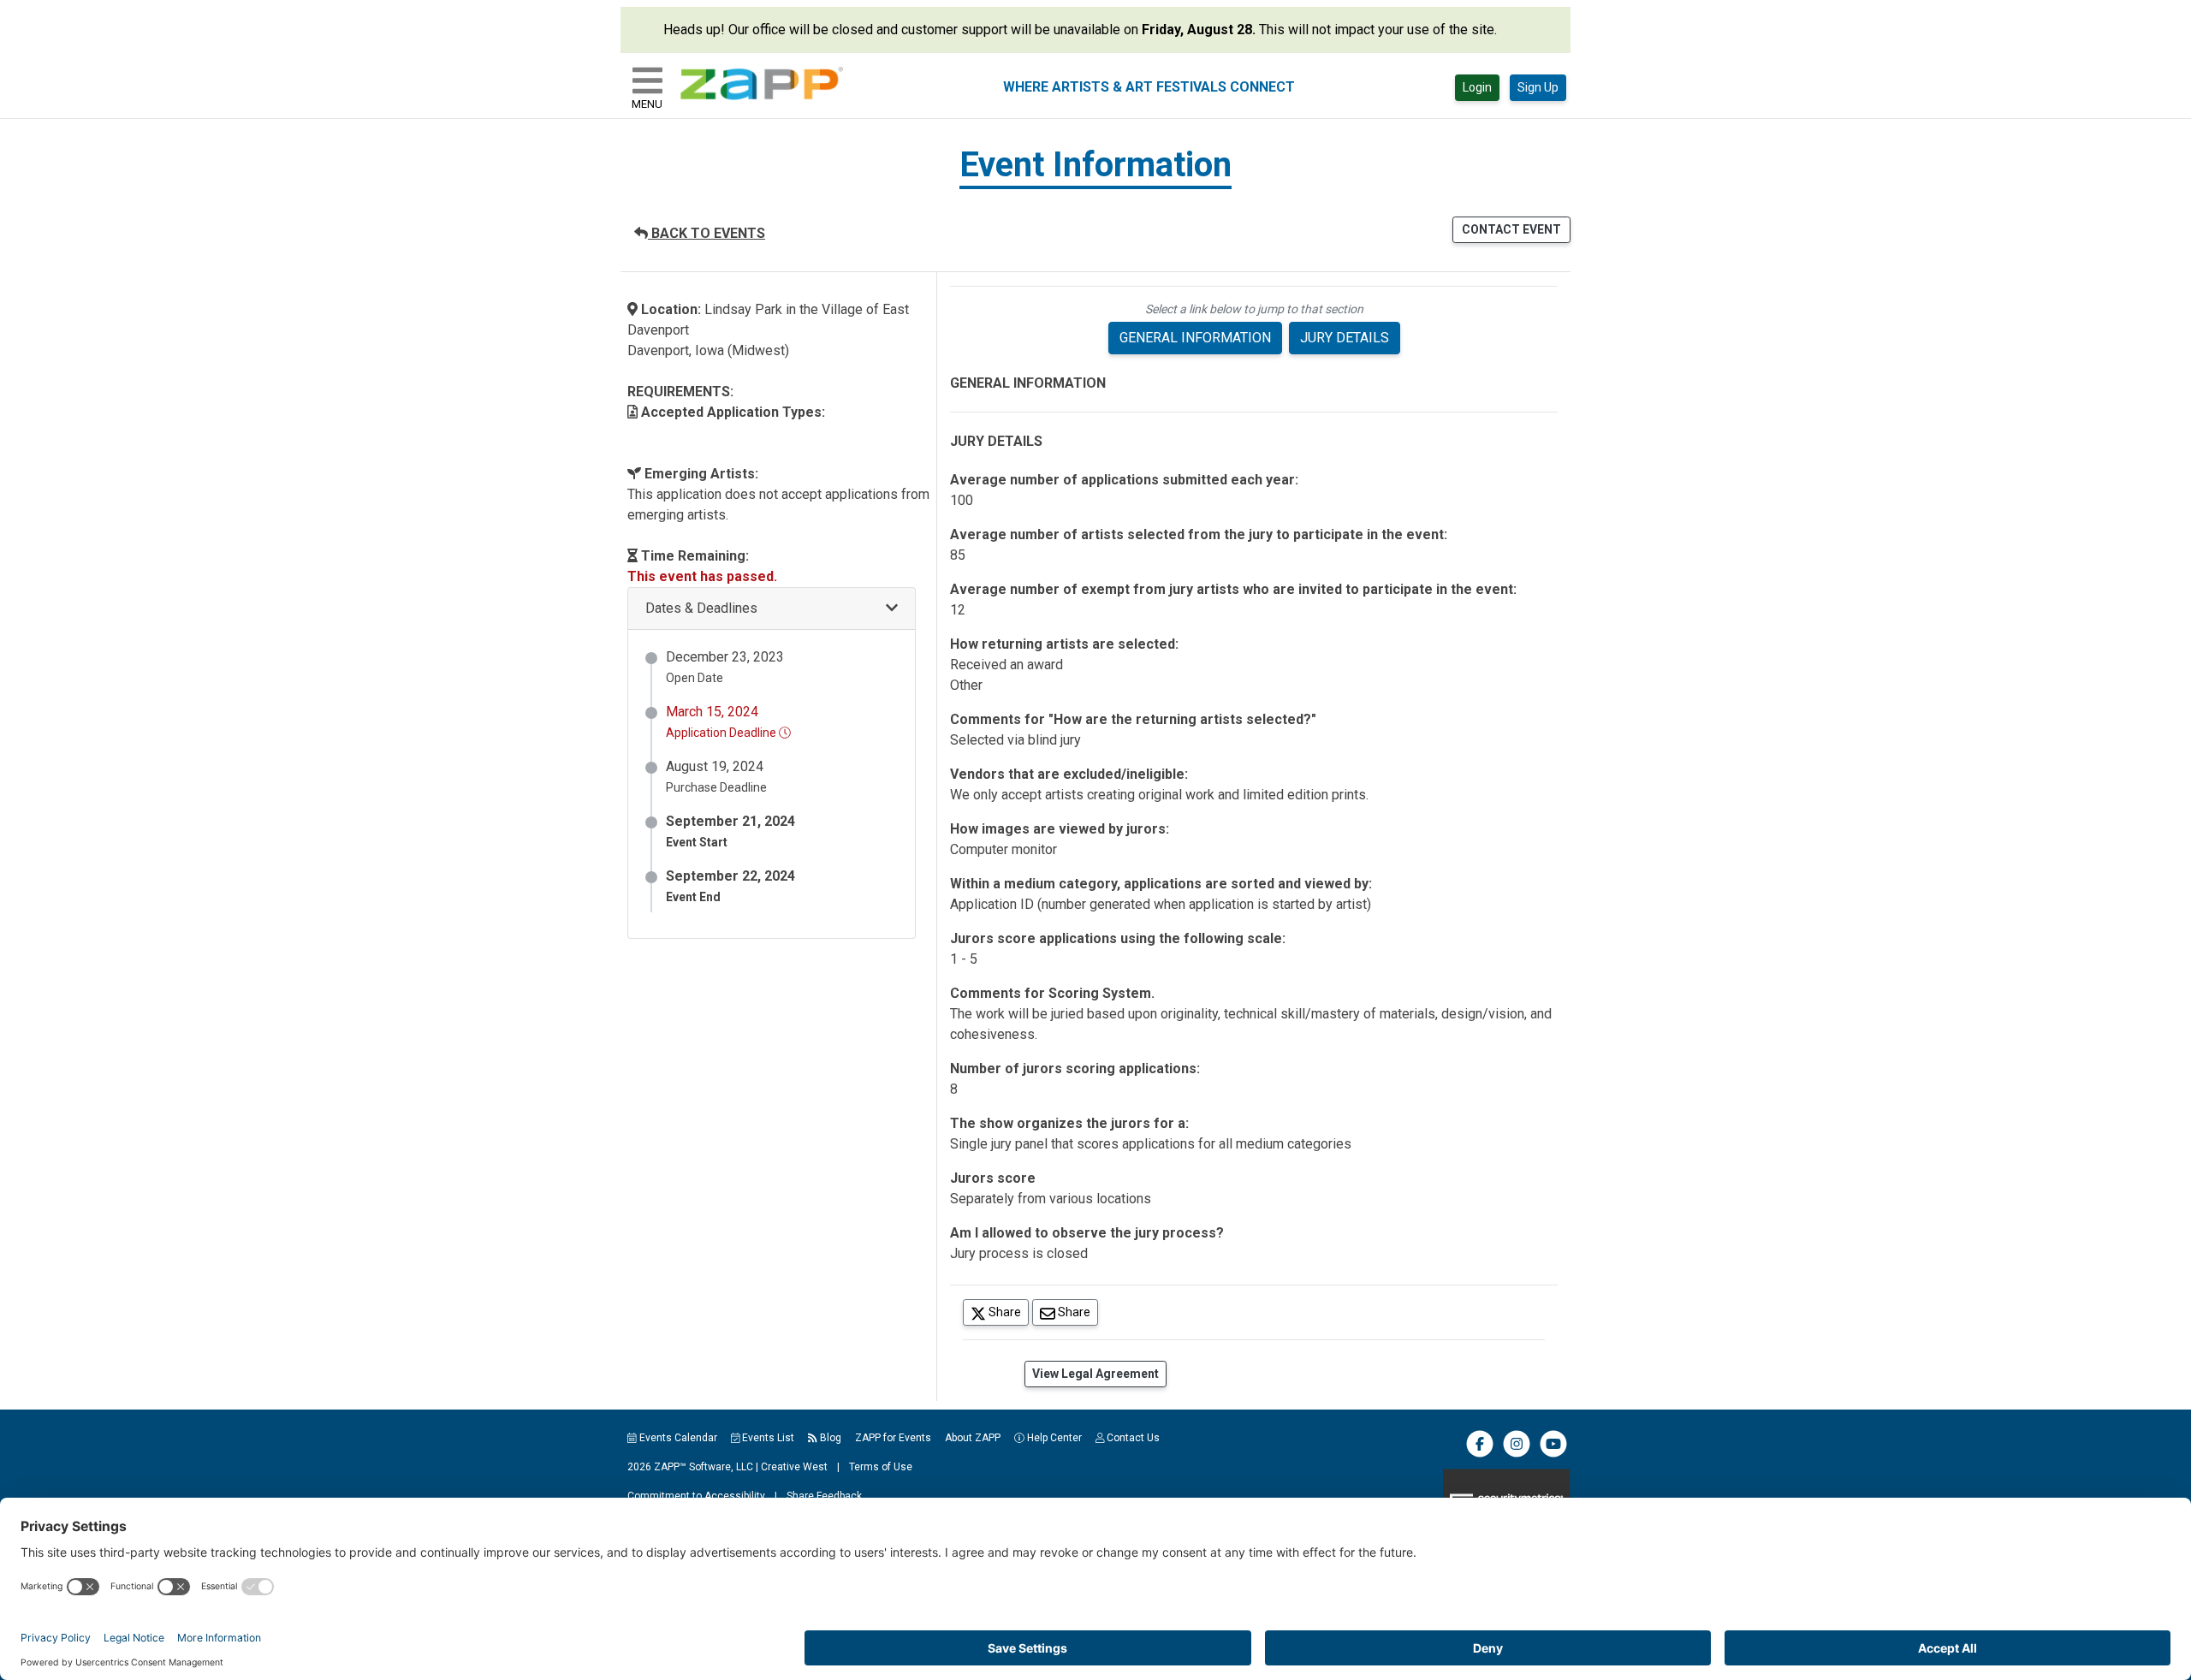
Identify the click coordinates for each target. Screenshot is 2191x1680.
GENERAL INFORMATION (1195, 338)
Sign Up (1538, 87)
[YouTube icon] (1553, 1454)
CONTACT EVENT (1511, 229)
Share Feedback (824, 1496)
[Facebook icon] (1480, 1454)
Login (1477, 87)
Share (1007, 1312)
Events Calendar (677, 1438)
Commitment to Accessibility (696, 1496)
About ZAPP (973, 1438)
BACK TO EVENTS (707, 233)
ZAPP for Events (893, 1438)
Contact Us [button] (1132, 1438)
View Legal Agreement (1095, 1374)
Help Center (1053, 1438)
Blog (829, 1438)
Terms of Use (881, 1467)
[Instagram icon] (1517, 1454)
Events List (767, 1438)
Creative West (794, 1467)
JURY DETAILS (1345, 338)
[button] (772, 609)
